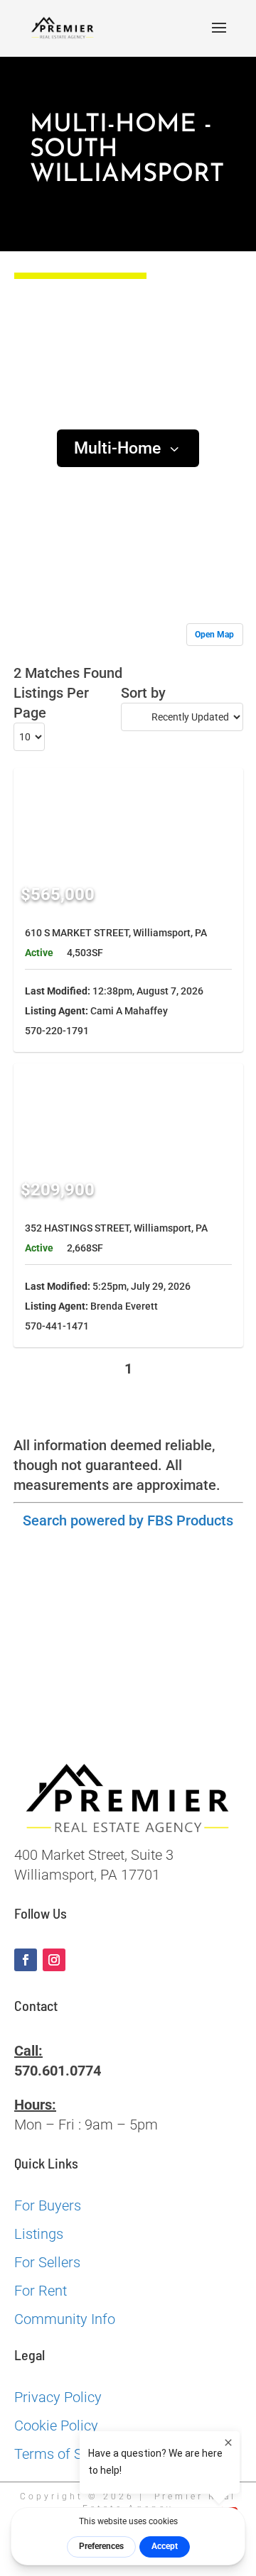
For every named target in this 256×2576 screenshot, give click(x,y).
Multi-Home (117, 448)
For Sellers (47, 2262)
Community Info (65, 2319)
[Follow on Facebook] (26, 1960)
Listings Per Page (51, 703)
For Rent (41, 2291)
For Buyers (48, 2205)
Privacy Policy (58, 2397)
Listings (39, 2234)
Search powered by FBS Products (128, 1520)
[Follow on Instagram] (54, 1960)
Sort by (143, 693)
